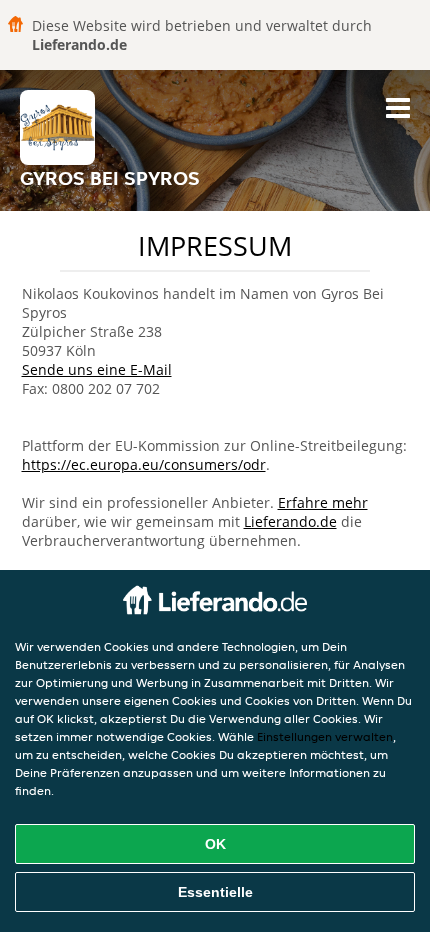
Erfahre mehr (323, 502)
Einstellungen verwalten (325, 736)
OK (215, 844)
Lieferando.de (290, 521)
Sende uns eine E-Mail (97, 369)
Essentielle (215, 892)
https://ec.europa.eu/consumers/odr (144, 464)
